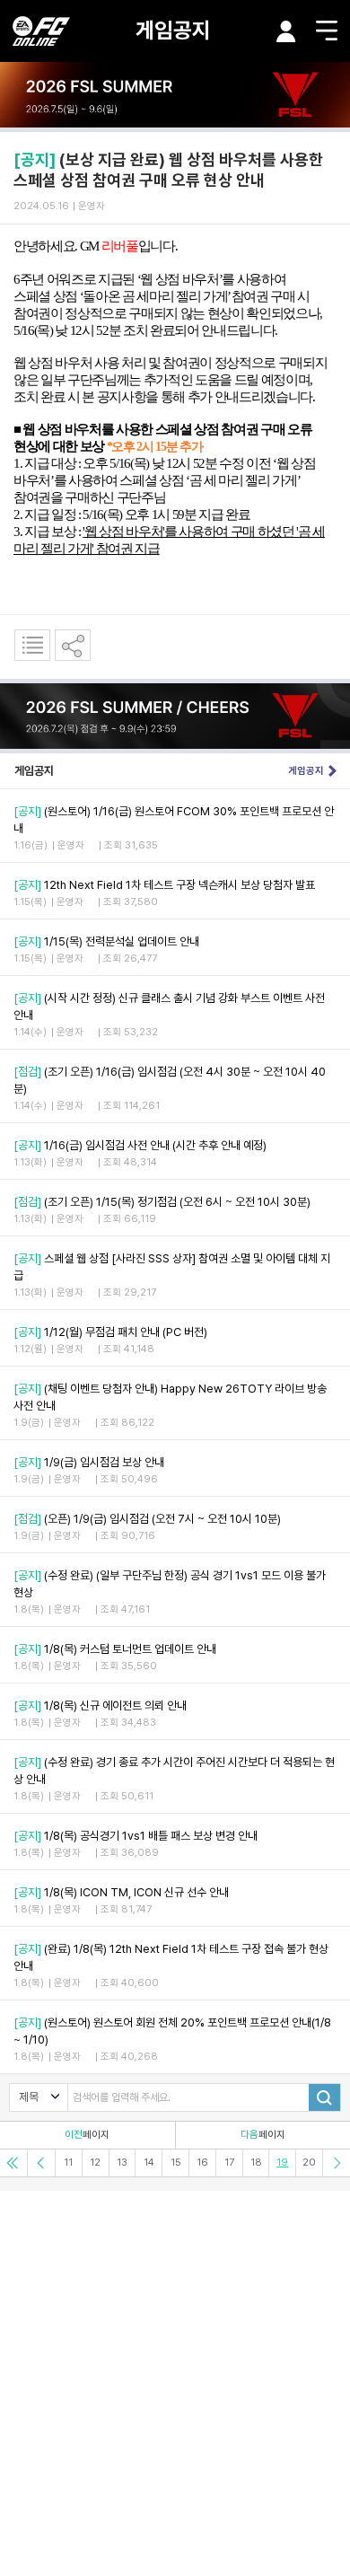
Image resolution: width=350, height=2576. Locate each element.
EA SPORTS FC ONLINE (41, 31)
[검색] (324, 2097)
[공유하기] (73, 645)
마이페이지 (286, 31)
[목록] (32, 645)
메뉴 (327, 31)
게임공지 (173, 30)
